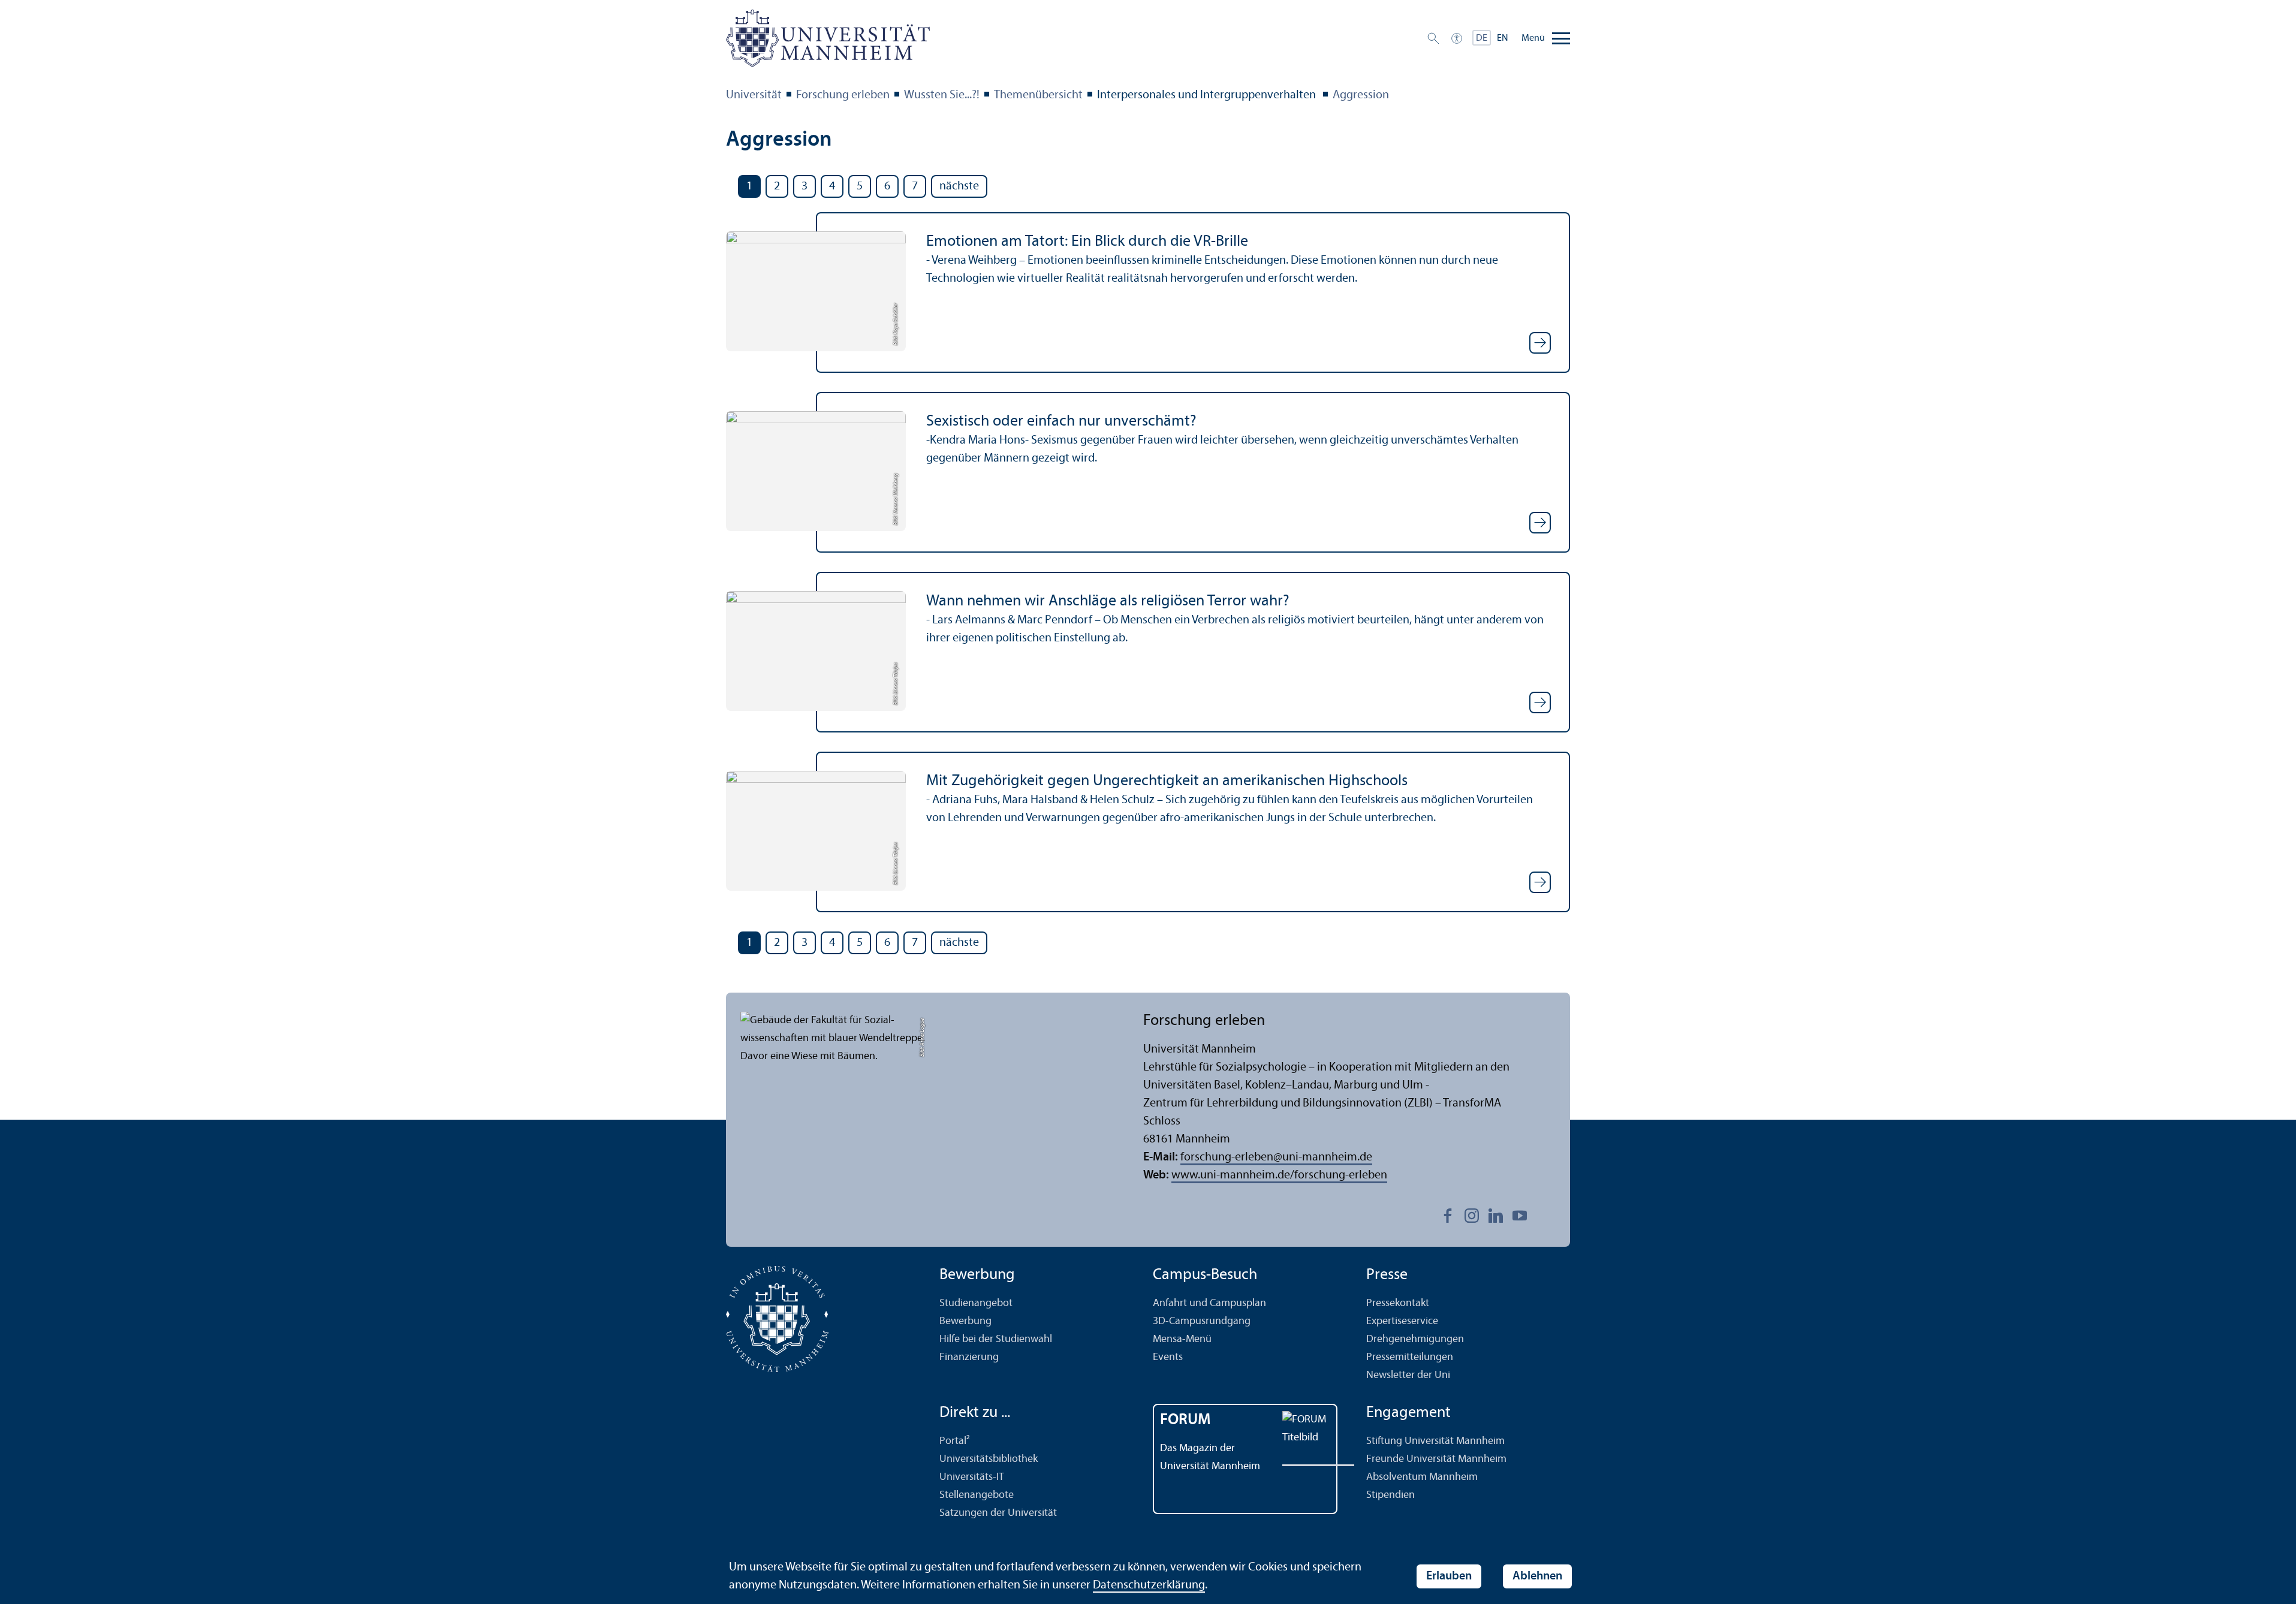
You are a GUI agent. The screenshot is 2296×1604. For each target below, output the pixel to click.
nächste (959, 186)
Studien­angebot (976, 1303)
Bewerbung (965, 1321)
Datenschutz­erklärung (1149, 1585)
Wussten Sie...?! (942, 95)
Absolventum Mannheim (1422, 1477)
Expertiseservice (1402, 1321)
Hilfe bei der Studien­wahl (996, 1339)
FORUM (1185, 1420)
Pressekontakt (1398, 1303)
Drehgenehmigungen (1415, 1339)
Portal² (955, 1441)
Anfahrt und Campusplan (1209, 1303)
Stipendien (1390, 1495)
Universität (754, 95)
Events (1168, 1357)
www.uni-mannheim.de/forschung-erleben (1279, 1175)
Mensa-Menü (1182, 1339)
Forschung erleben (843, 95)
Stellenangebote (977, 1495)
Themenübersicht (1038, 95)
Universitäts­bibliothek (989, 1459)
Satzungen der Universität (998, 1513)
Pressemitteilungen (1410, 1357)
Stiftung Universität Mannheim (1435, 1441)
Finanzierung (969, 1357)
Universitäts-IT (972, 1477)
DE (1482, 38)
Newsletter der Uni (1408, 1375)
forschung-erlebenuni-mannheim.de (1276, 1157)
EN (1503, 38)
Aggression (1361, 95)
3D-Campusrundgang (1202, 1321)
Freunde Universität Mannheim (1436, 1459)
